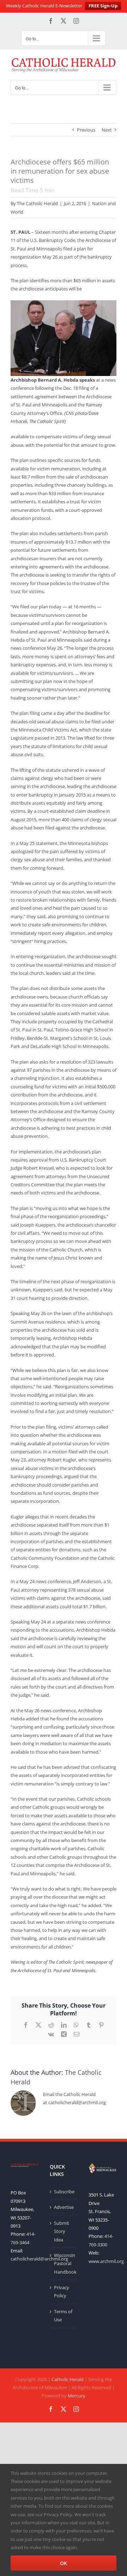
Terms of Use (63, 2315)
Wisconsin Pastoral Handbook (64, 2264)
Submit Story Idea (62, 2231)
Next (107, 130)
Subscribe (64, 2192)
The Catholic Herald (37, 203)
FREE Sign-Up (103, 6)
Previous (86, 130)
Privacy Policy (62, 2291)
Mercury (77, 2396)
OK (64, 2563)
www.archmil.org (106, 2261)
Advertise (64, 2207)
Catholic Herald (68, 2379)
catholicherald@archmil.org (39, 2259)
